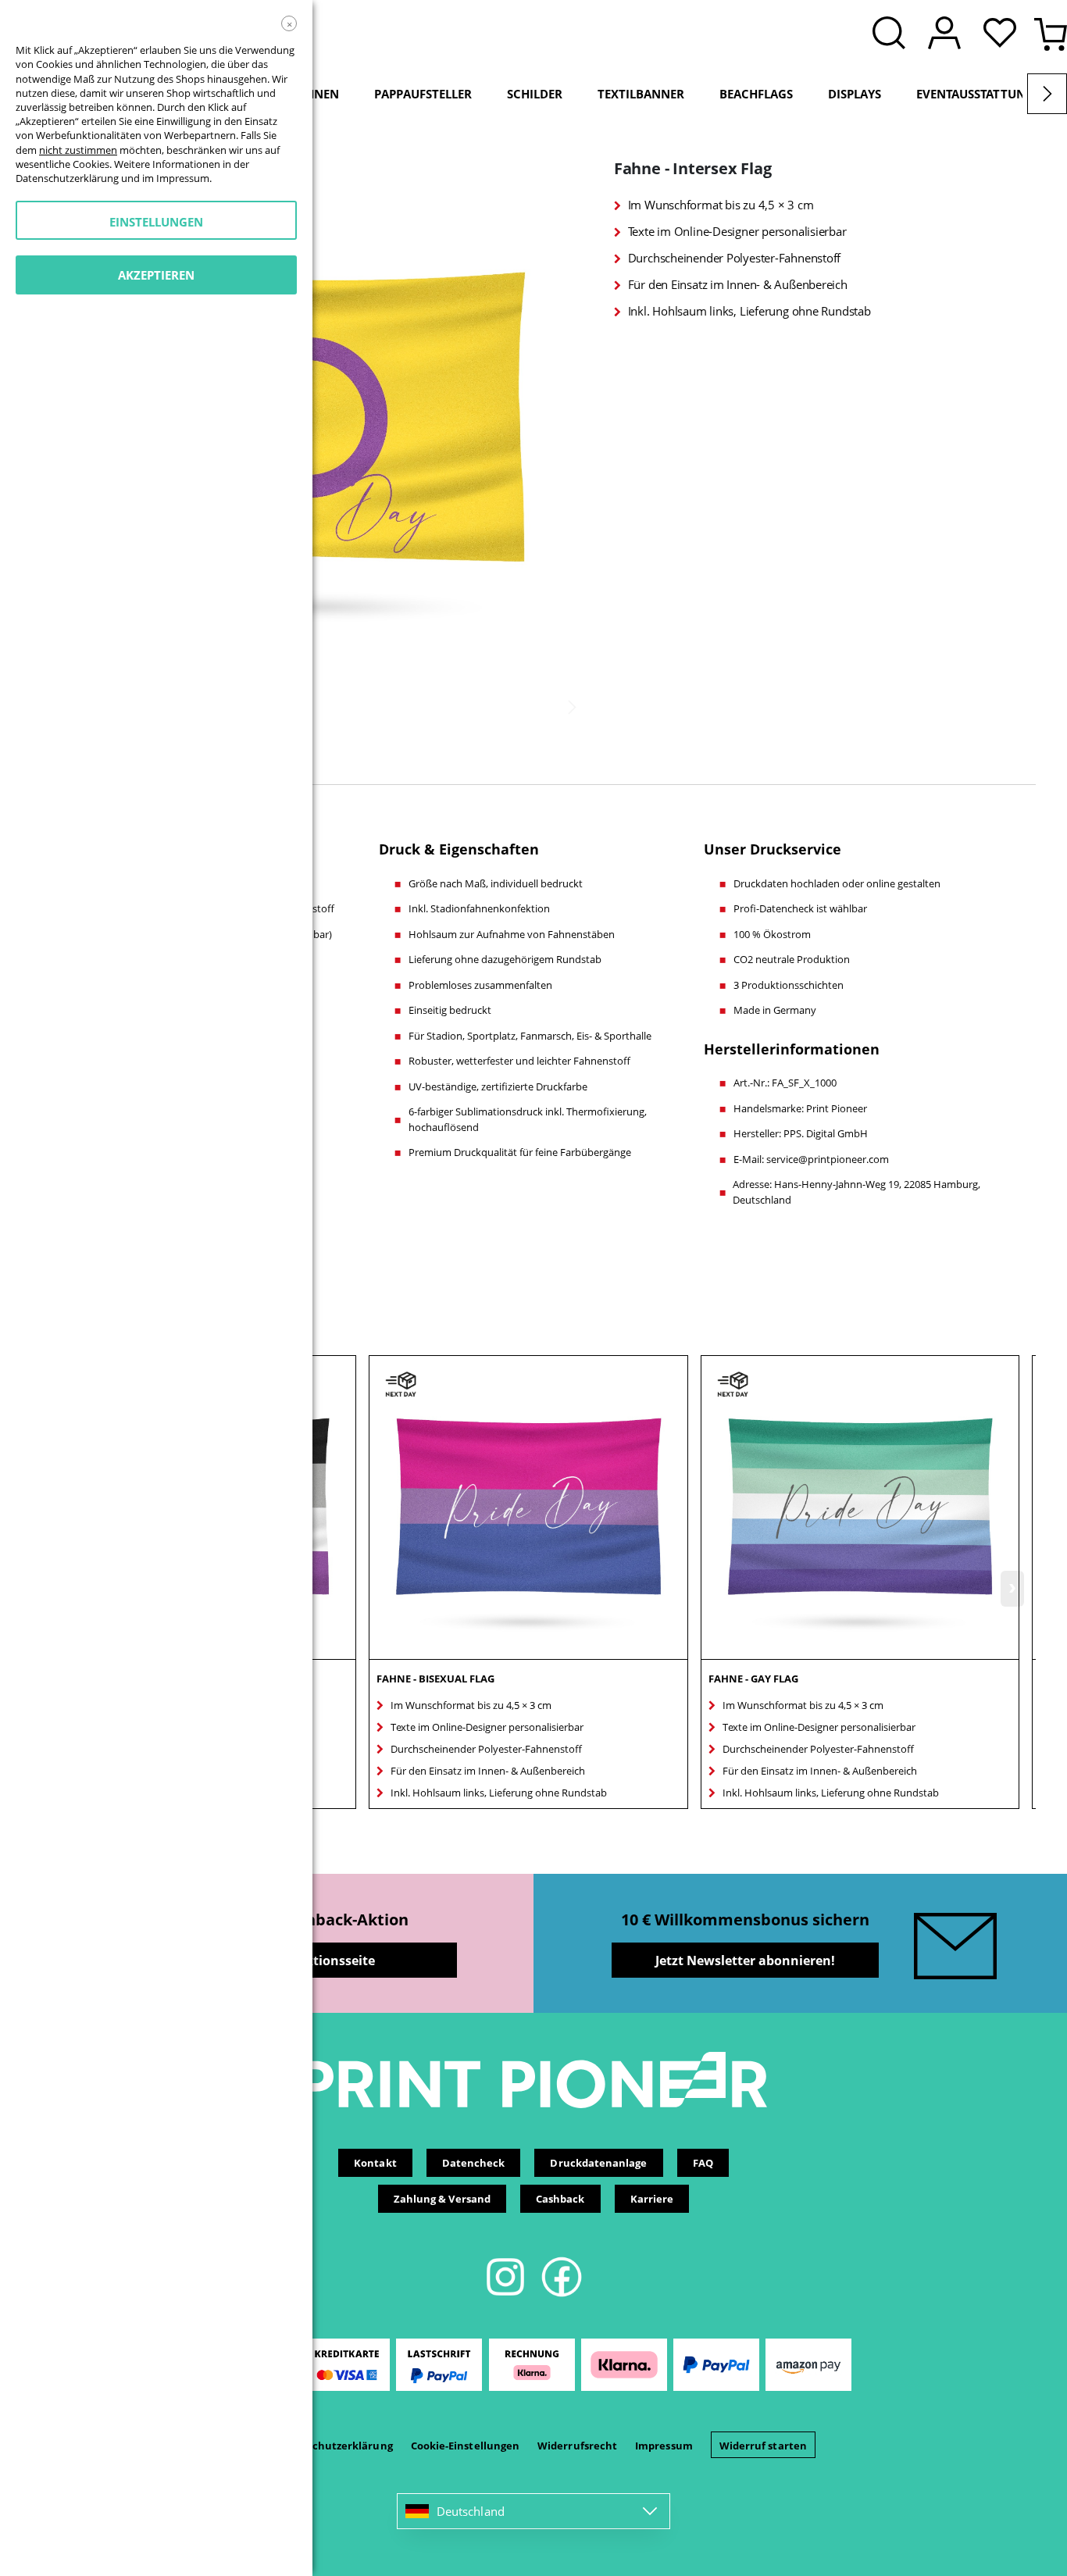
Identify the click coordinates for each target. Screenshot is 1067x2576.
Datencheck (474, 2163)
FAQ (703, 2163)
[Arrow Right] (1047, 94)
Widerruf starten (763, 2446)
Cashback (560, 2199)
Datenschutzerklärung (334, 2446)
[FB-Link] (562, 2294)
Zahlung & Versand (442, 2199)
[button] (1004, 34)
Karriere (652, 2199)
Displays (855, 94)
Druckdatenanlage (598, 2163)
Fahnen (315, 94)
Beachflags (756, 94)
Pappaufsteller (423, 94)
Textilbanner (641, 94)
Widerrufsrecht (577, 2446)
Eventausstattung (975, 94)
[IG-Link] (507, 2294)
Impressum (664, 2446)
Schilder (535, 94)
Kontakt (375, 2163)
